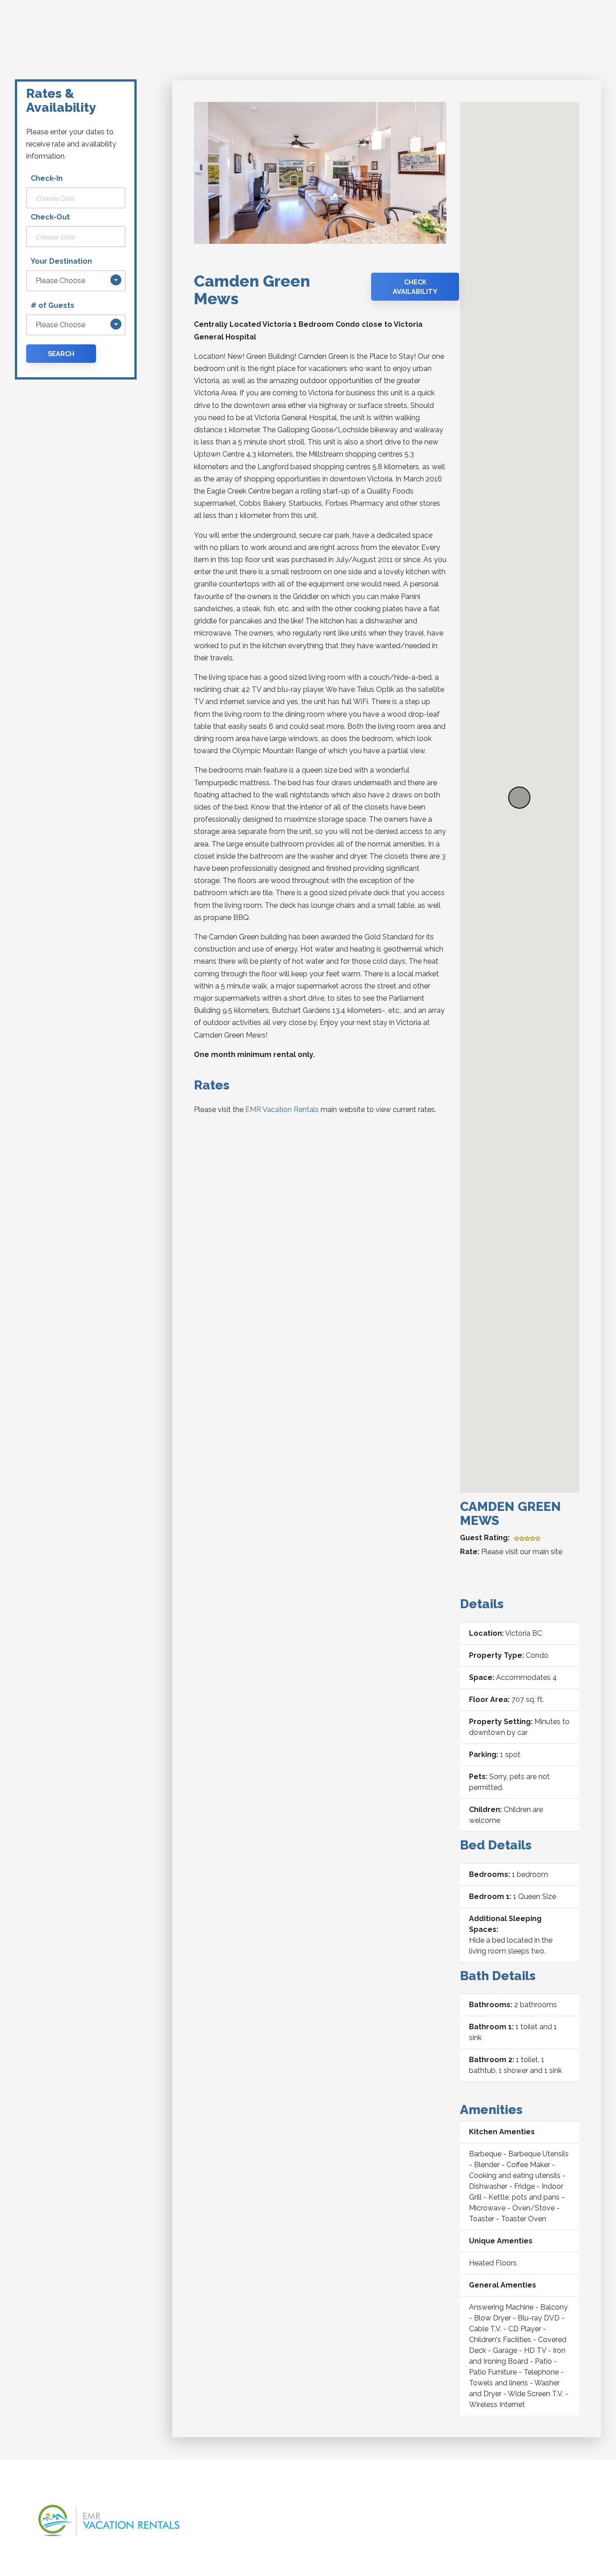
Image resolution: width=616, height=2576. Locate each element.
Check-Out (50, 217)
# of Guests (53, 305)
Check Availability (415, 287)
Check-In (47, 178)
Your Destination (61, 261)
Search (61, 354)
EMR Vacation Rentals (282, 1110)
